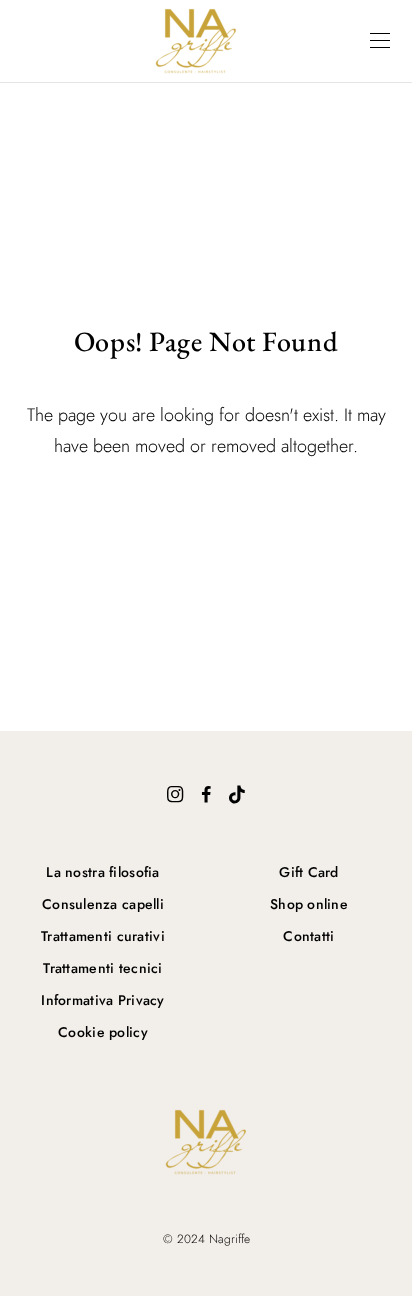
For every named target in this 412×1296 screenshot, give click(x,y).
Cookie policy (103, 1032)
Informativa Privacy (102, 1000)
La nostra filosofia (102, 872)
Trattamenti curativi (103, 936)
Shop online (309, 904)
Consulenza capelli (103, 904)
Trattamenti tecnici (102, 968)
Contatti (308, 936)
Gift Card (309, 872)
